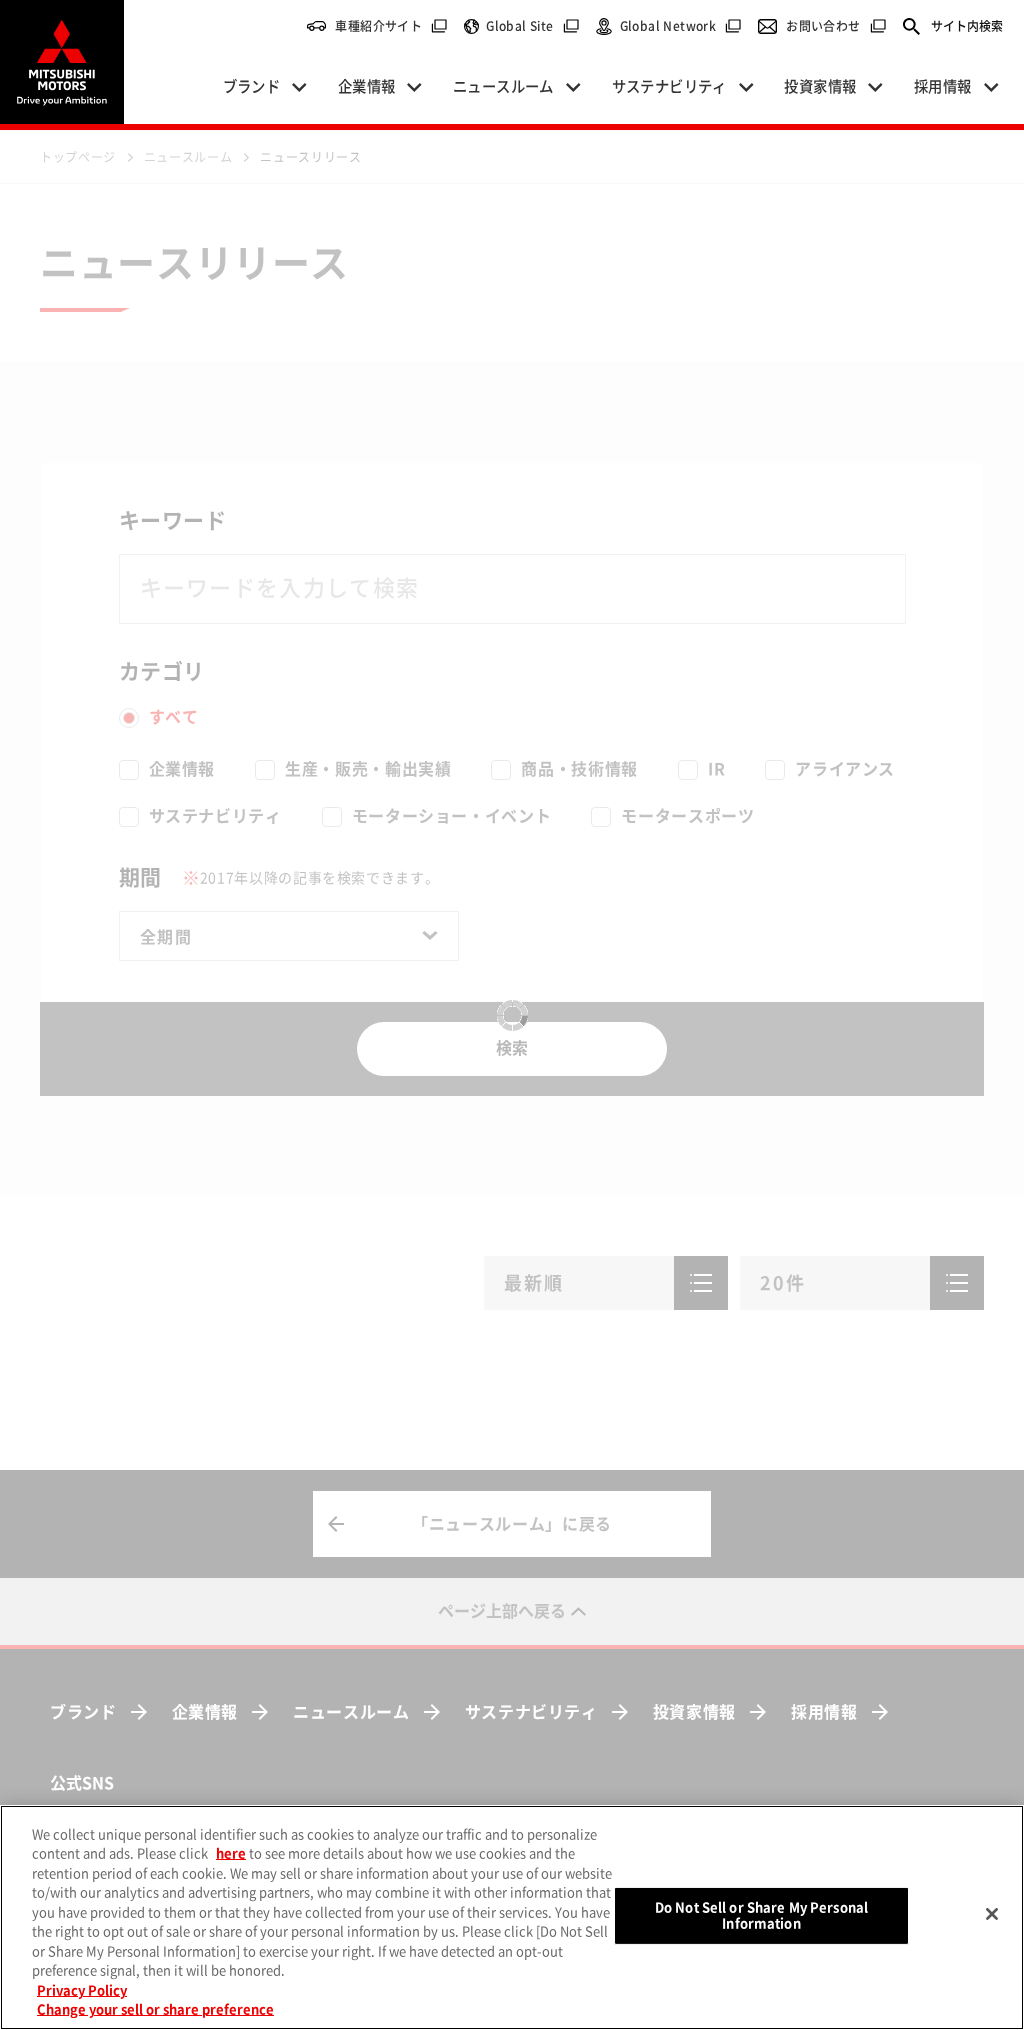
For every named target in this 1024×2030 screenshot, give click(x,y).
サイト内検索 (967, 26)
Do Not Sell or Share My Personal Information (761, 1915)
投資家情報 (694, 1712)
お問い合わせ (836, 26)
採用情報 (824, 1712)
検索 (512, 1048)
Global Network (681, 26)
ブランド (83, 1712)
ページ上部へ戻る (502, 1611)
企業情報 (205, 1712)
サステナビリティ (531, 1712)
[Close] (992, 1914)
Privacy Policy (82, 1990)
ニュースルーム (351, 1712)
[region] (512, 1917)
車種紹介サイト (391, 26)
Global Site (532, 26)
